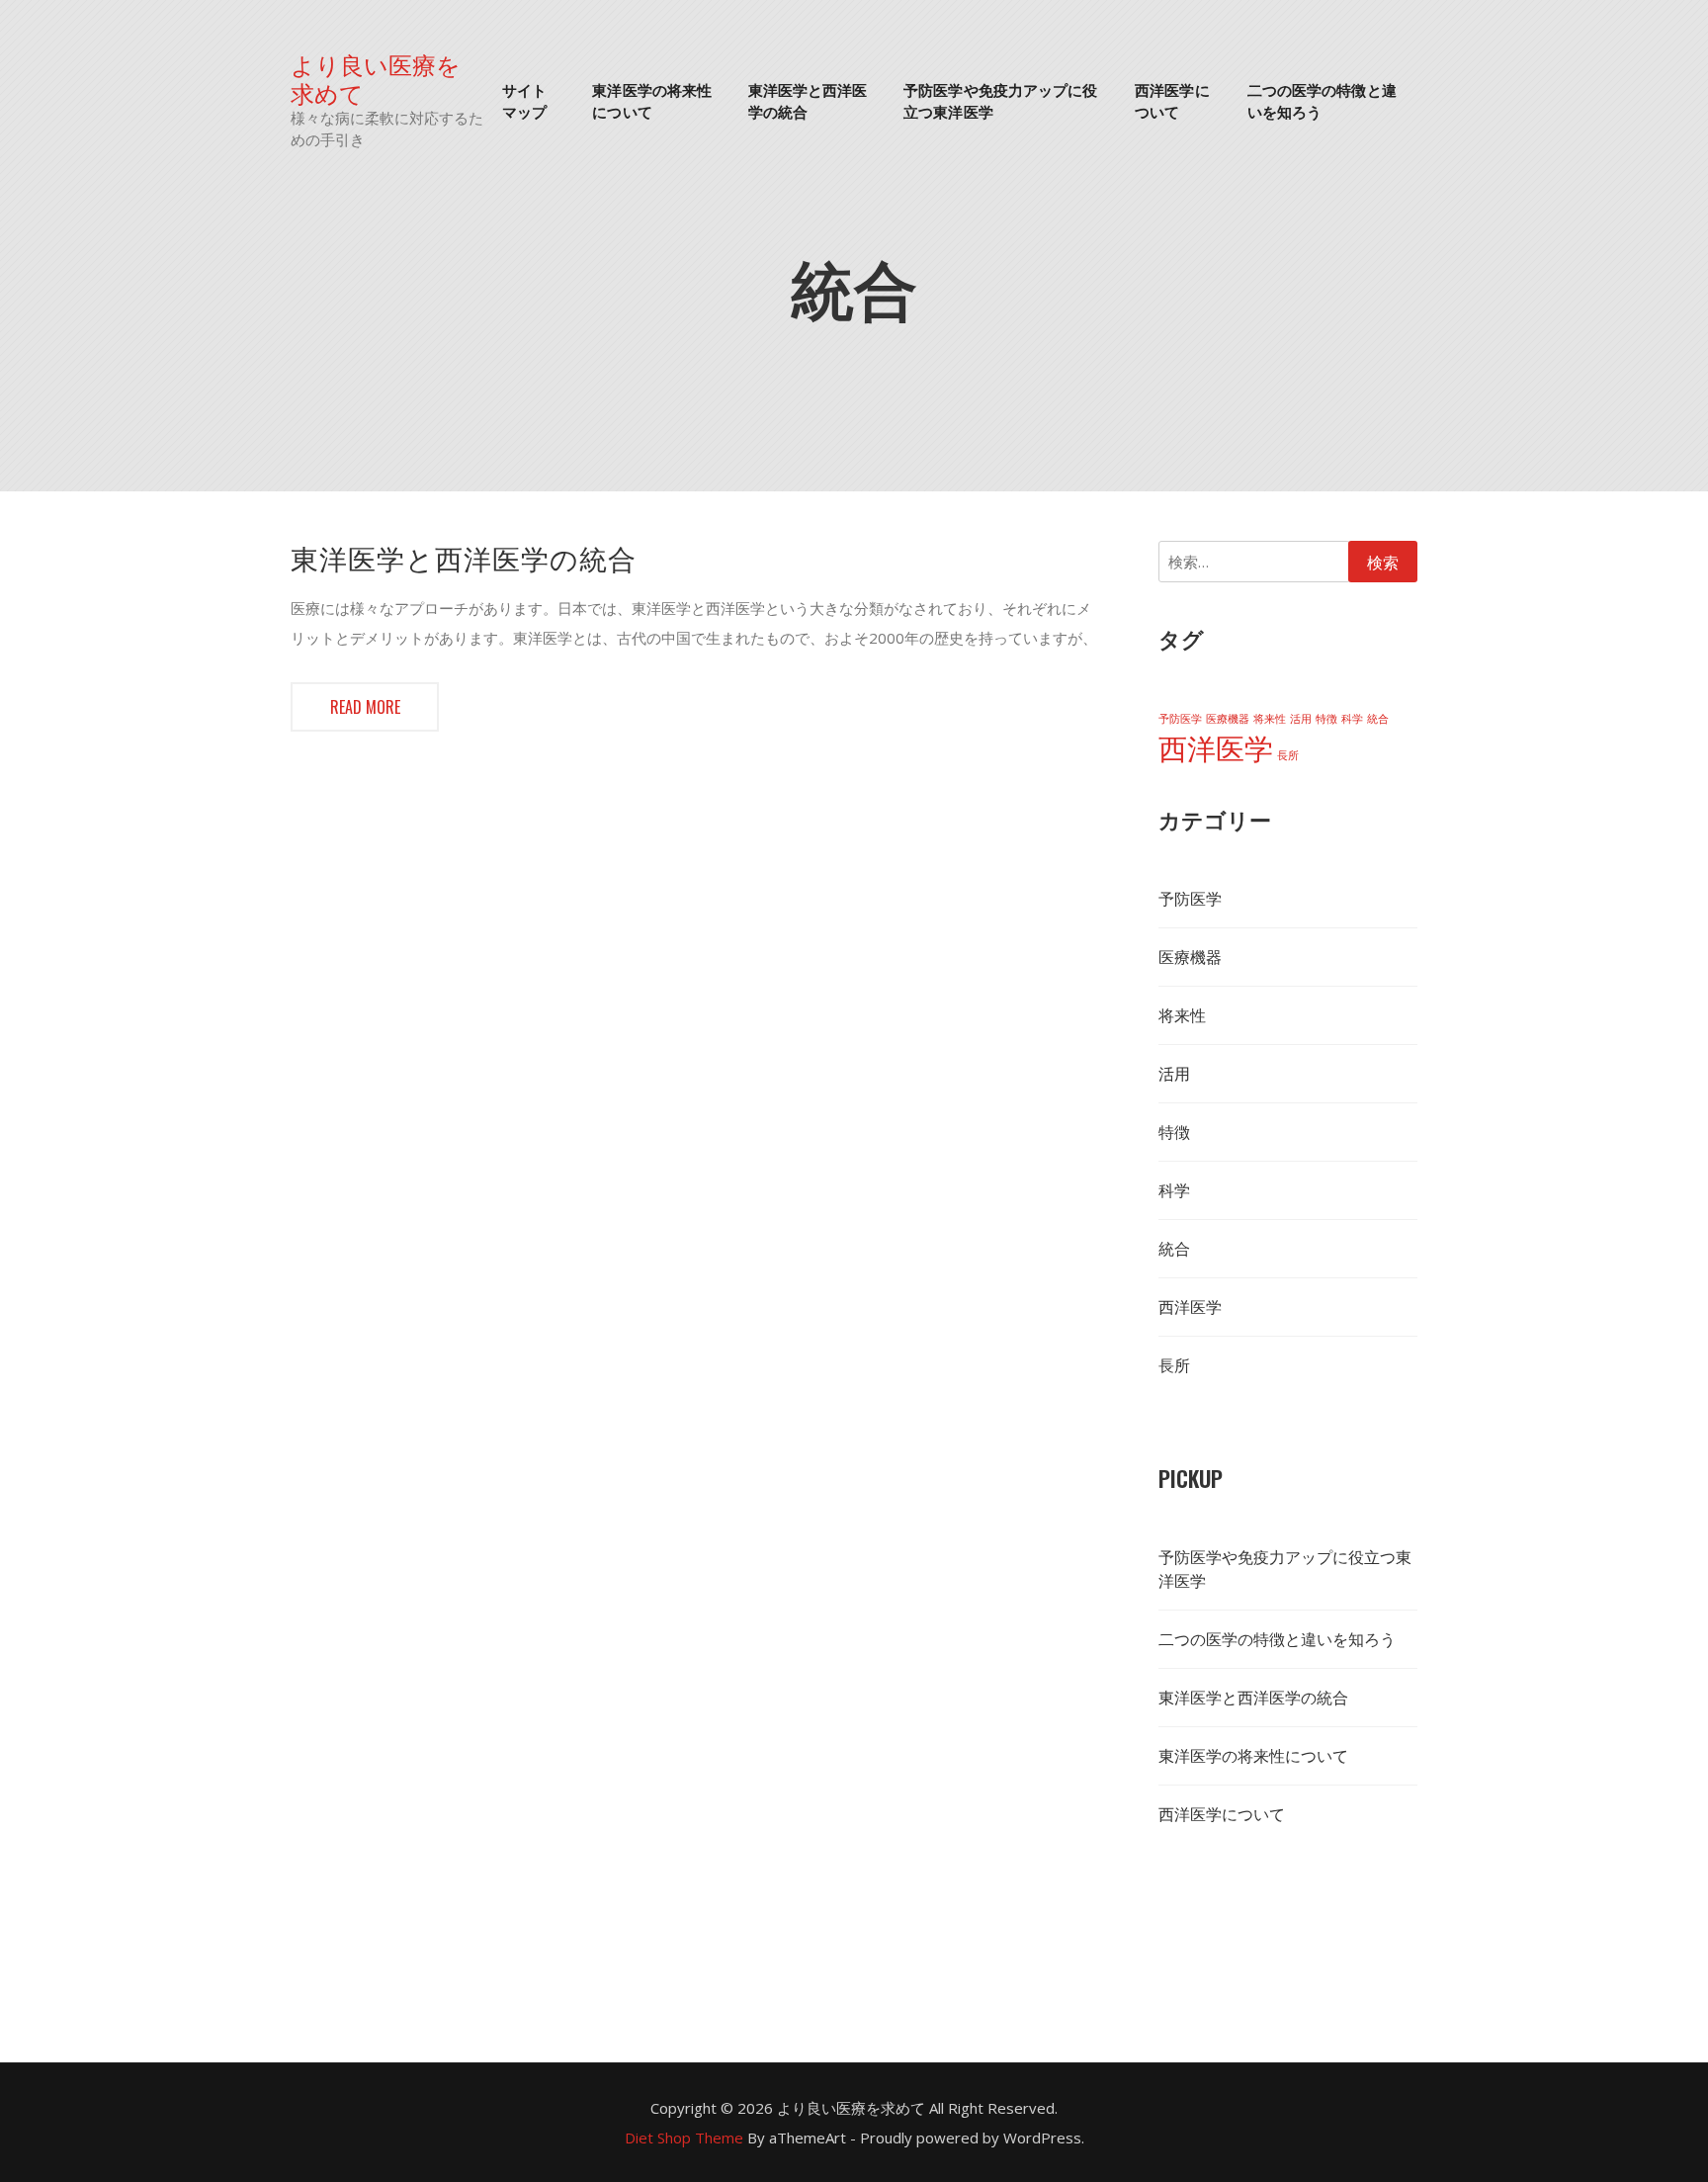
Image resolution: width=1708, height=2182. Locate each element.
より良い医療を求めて (376, 78)
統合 (1378, 719)
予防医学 (1180, 719)
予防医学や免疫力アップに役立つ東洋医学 (1000, 100)
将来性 (1270, 719)
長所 (1288, 755)
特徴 (1326, 719)
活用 (1301, 719)
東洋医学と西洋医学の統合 (808, 100)
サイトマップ (524, 100)
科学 (1352, 719)
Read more (365, 707)
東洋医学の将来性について (652, 100)
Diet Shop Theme (684, 2138)
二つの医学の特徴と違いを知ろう (1322, 100)
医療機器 (1228, 719)
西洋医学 (1216, 748)
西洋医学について (1172, 100)
